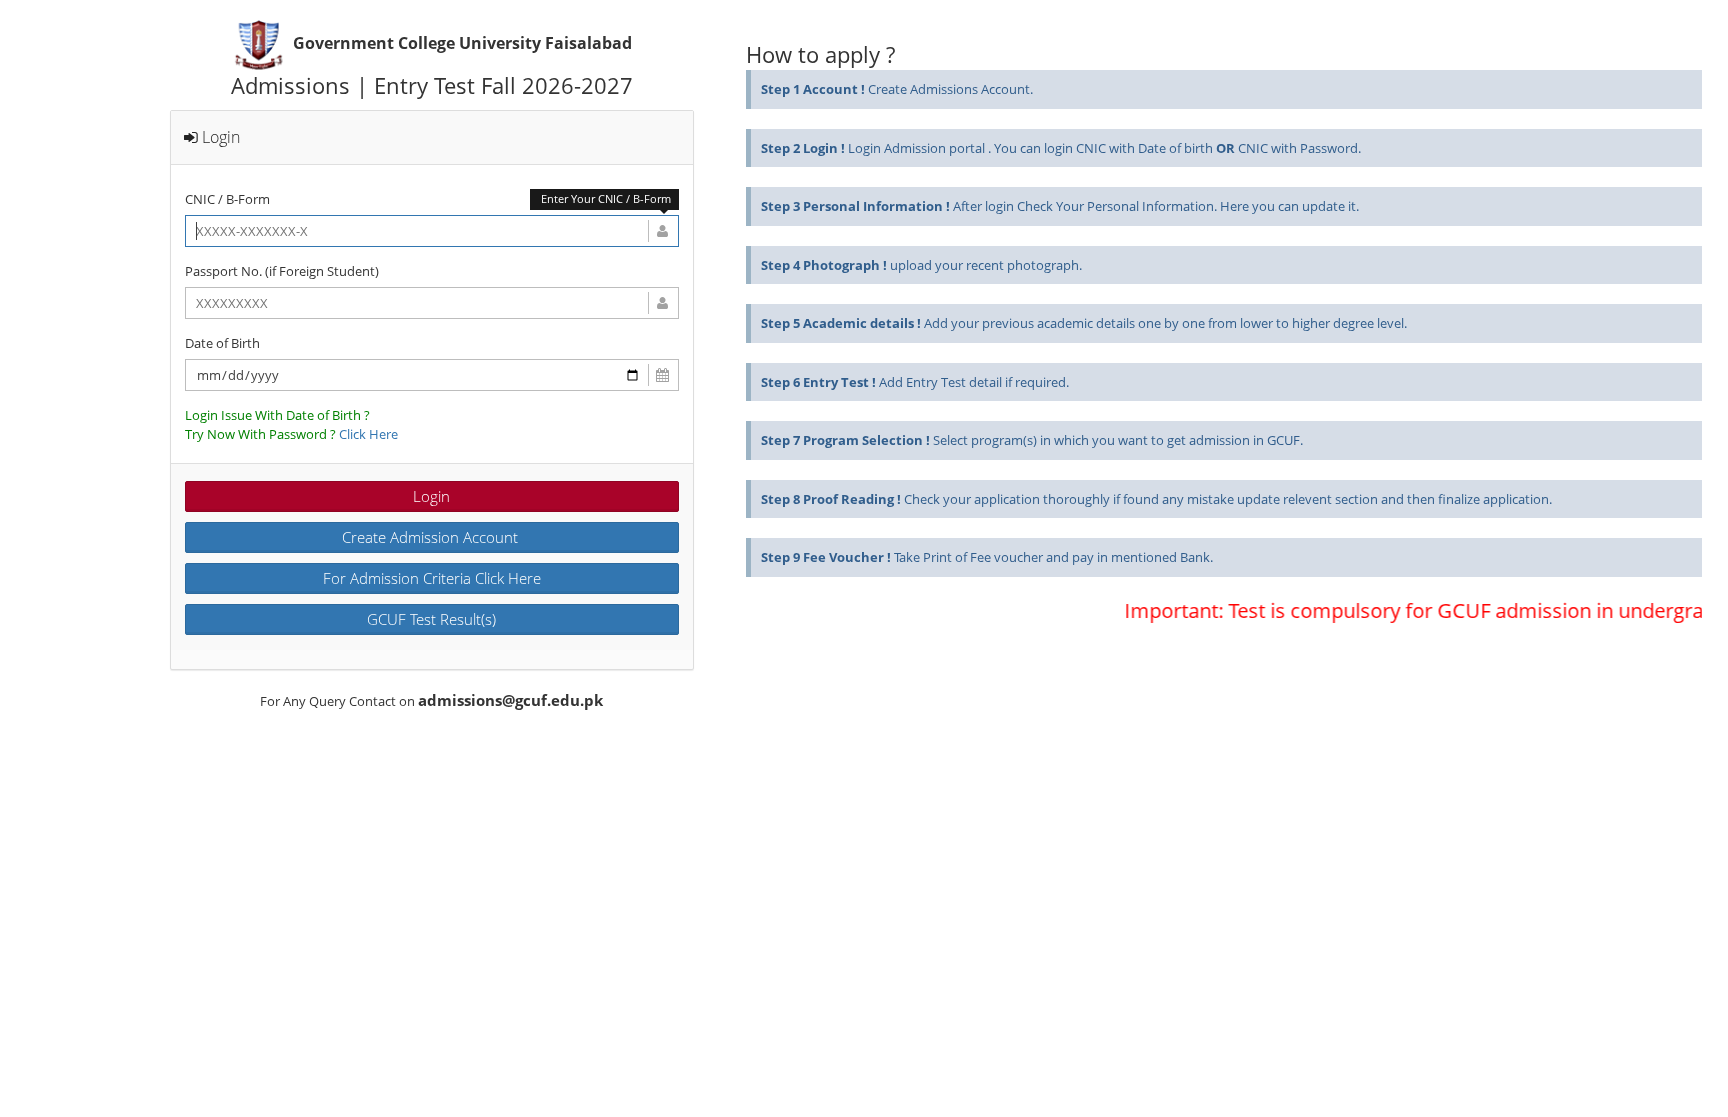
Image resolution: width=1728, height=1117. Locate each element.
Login (431, 496)
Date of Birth (222, 343)
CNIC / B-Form (227, 199)
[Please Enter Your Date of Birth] (432, 375)
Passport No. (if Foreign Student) (282, 271)
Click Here (368, 434)
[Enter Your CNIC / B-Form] (432, 231)
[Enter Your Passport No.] (432, 303)
